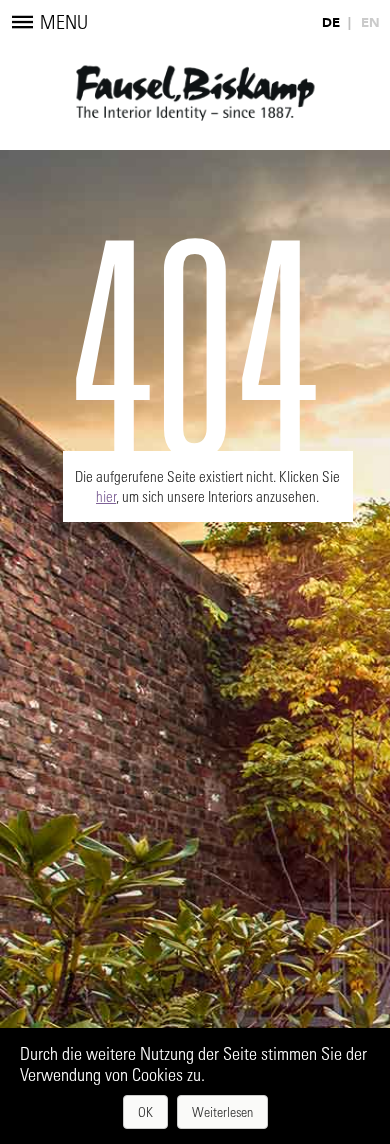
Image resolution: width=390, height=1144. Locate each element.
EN (370, 22)
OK (145, 1111)
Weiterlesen (222, 1111)
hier (106, 496)
